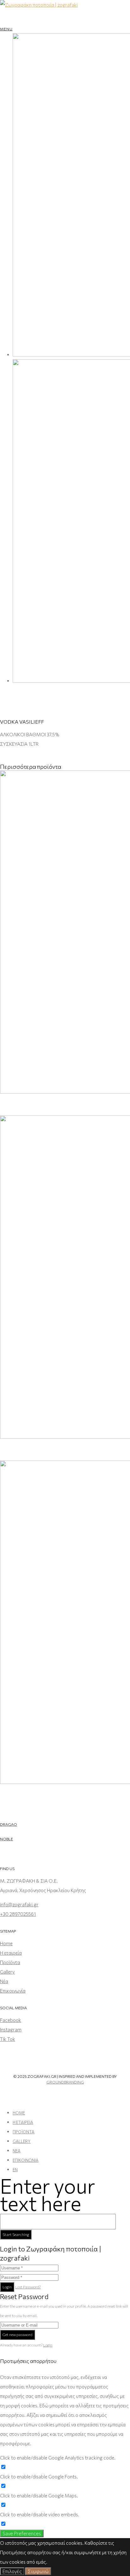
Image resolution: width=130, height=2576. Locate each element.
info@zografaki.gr (19, 1904)
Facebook (11, 2020)
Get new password (18, 2334)
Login (7, 2287)
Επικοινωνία (13, 1991)
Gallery (7, 1972)
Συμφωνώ (38, 2571)
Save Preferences (22, 2533)
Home (6, 1943)
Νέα (4, 1981)
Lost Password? (28, 2287)
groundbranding (65, 2082)
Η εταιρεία (11, 1953)
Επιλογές (12, 2571)
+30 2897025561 (18, 1914)
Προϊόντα (10, 1962)
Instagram (11, 2029)
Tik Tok (8, 2039)
